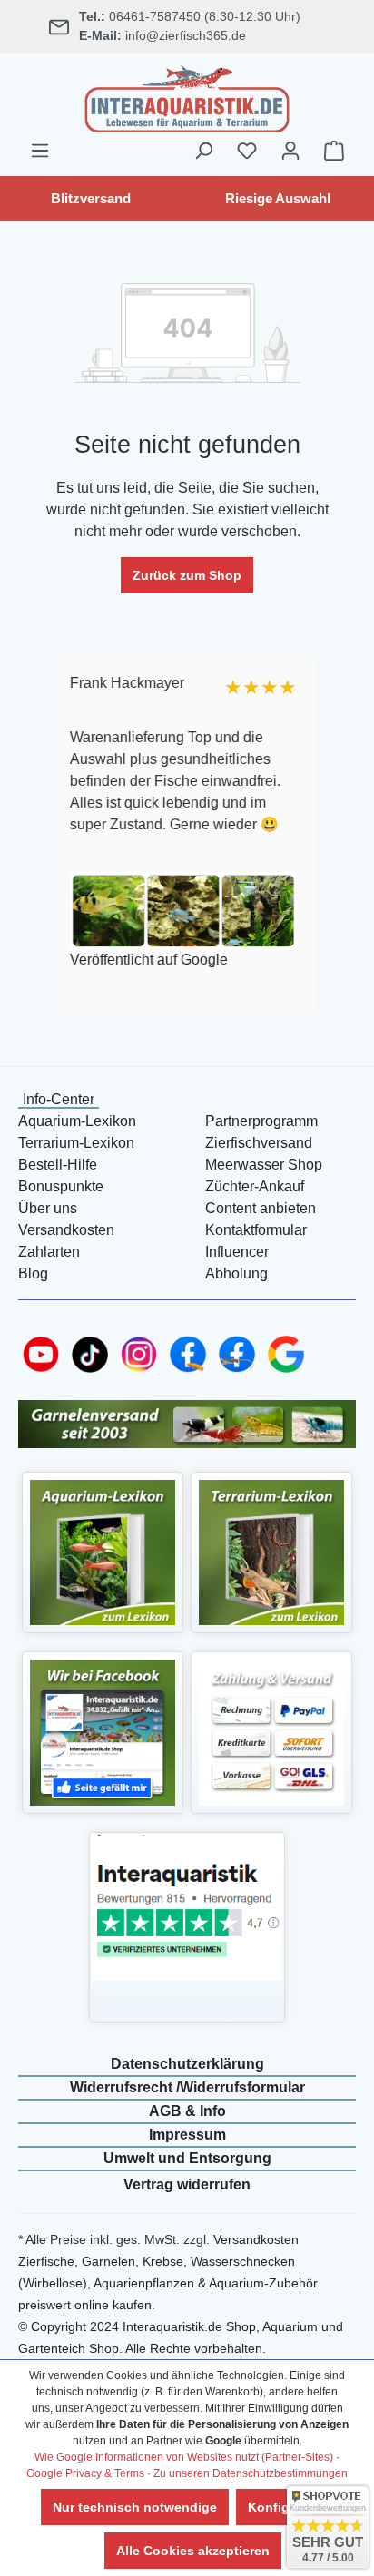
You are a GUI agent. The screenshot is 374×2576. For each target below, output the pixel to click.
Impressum (187, 2135)
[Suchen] (203, 151)
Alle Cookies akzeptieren (193, 2551)
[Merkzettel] (247, 151)
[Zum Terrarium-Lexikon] (272, 1551)
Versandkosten (66, 1230)
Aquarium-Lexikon (77, 1121)
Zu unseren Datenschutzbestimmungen (251, 2473)
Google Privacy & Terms (85, 2473)
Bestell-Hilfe (58, 1165)
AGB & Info (187, 2111)
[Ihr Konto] (290, 151)
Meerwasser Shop (264, 1165)
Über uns (48, 1208)
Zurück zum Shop (187, 575)
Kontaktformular (256, 1230)
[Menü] (40, 151)
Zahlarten (49, 1252)
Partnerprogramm (261, 1121)
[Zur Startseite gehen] (187, 96)
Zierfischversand (259, 1143)
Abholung (236, 1273)
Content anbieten (261, 1208)
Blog (33, 1273)
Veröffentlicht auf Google (148, 960)
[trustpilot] (187, 1907)
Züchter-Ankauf (255, 1186)
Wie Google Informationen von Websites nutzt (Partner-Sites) (184, 2457)
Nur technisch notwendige (135, 2507)
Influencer (237, 1252)
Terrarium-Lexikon (76, 1143)
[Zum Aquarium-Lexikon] (103, 1551)
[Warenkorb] (334, 151)
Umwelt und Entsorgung (187, 2158)
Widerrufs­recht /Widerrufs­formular (187, 2087)
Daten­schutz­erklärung (187, 2064)
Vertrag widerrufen (187, 2184)
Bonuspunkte (61, 1186)
